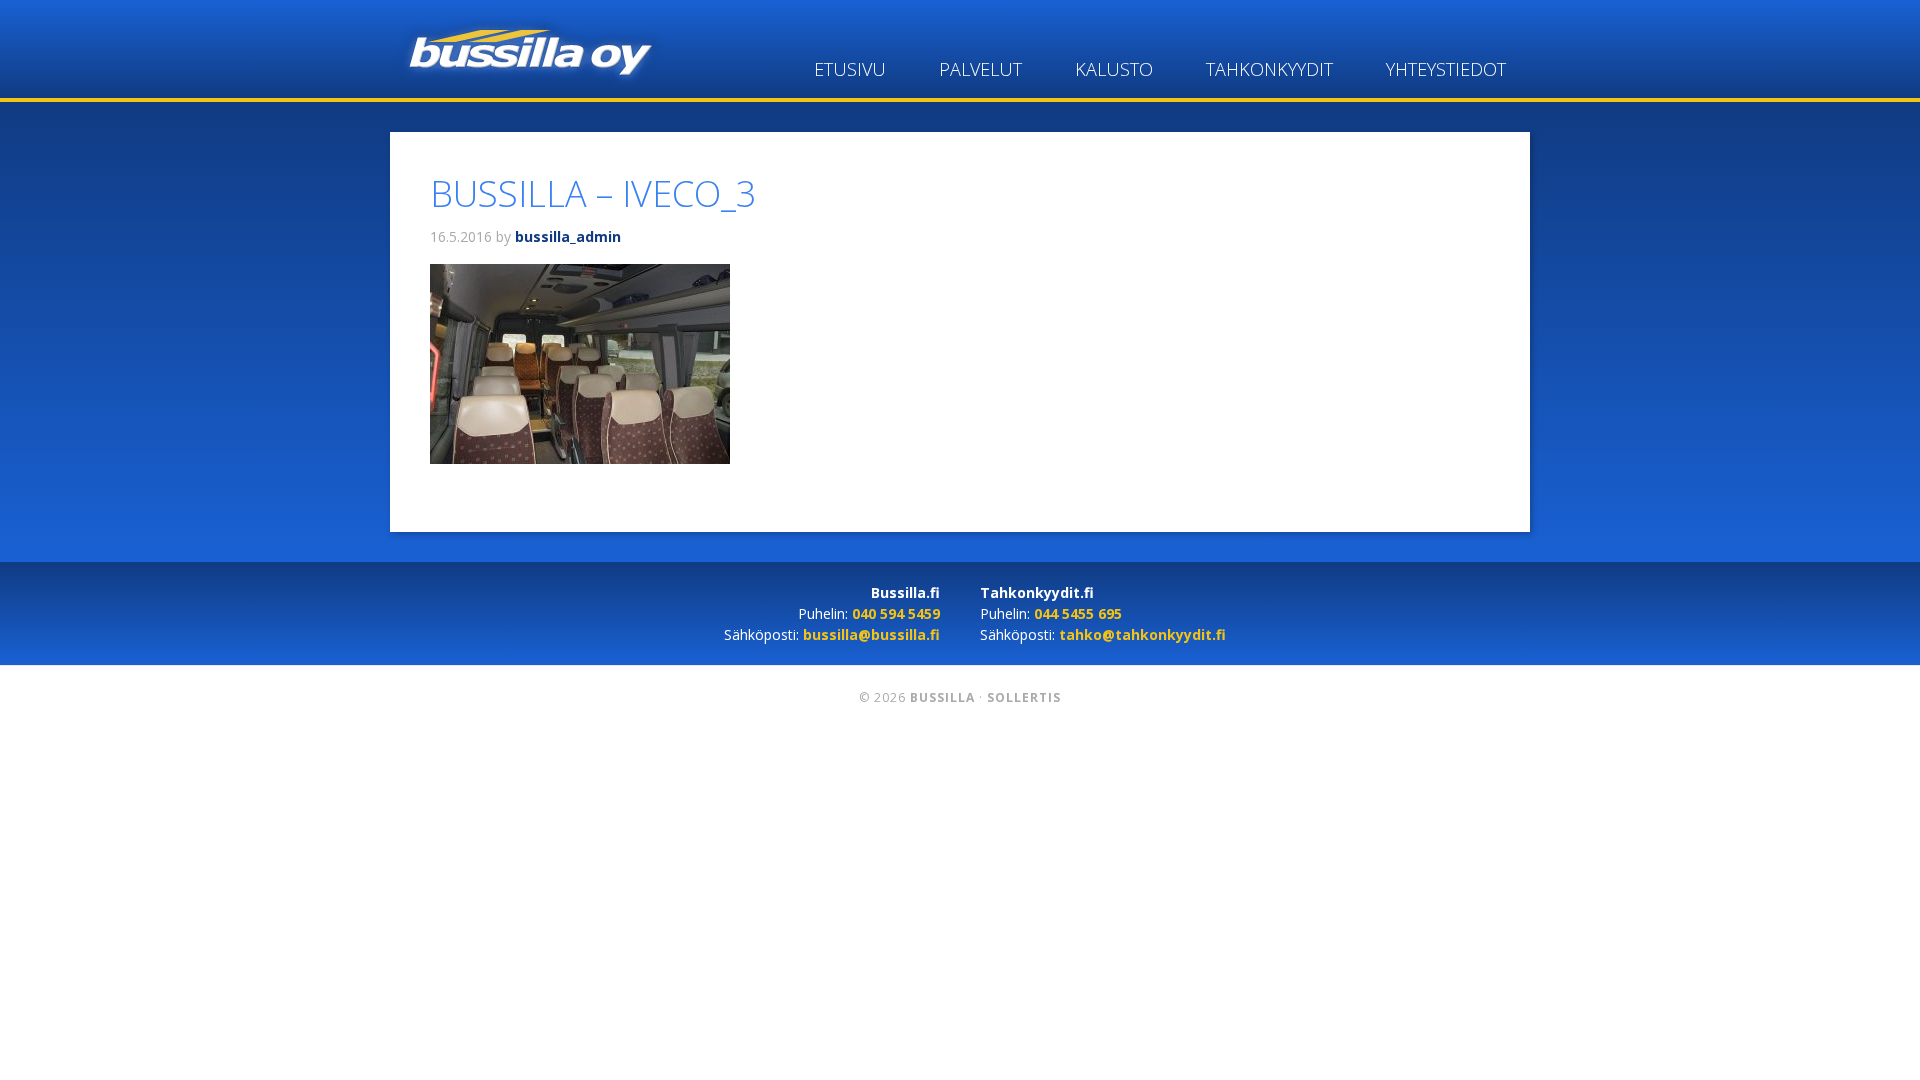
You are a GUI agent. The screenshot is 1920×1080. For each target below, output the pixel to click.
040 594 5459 (896, 613)
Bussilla (527, 50)
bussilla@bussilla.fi (871, 634)
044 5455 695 (1078, 613)
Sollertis (1024, 697)
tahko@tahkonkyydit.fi (1142, 634)
